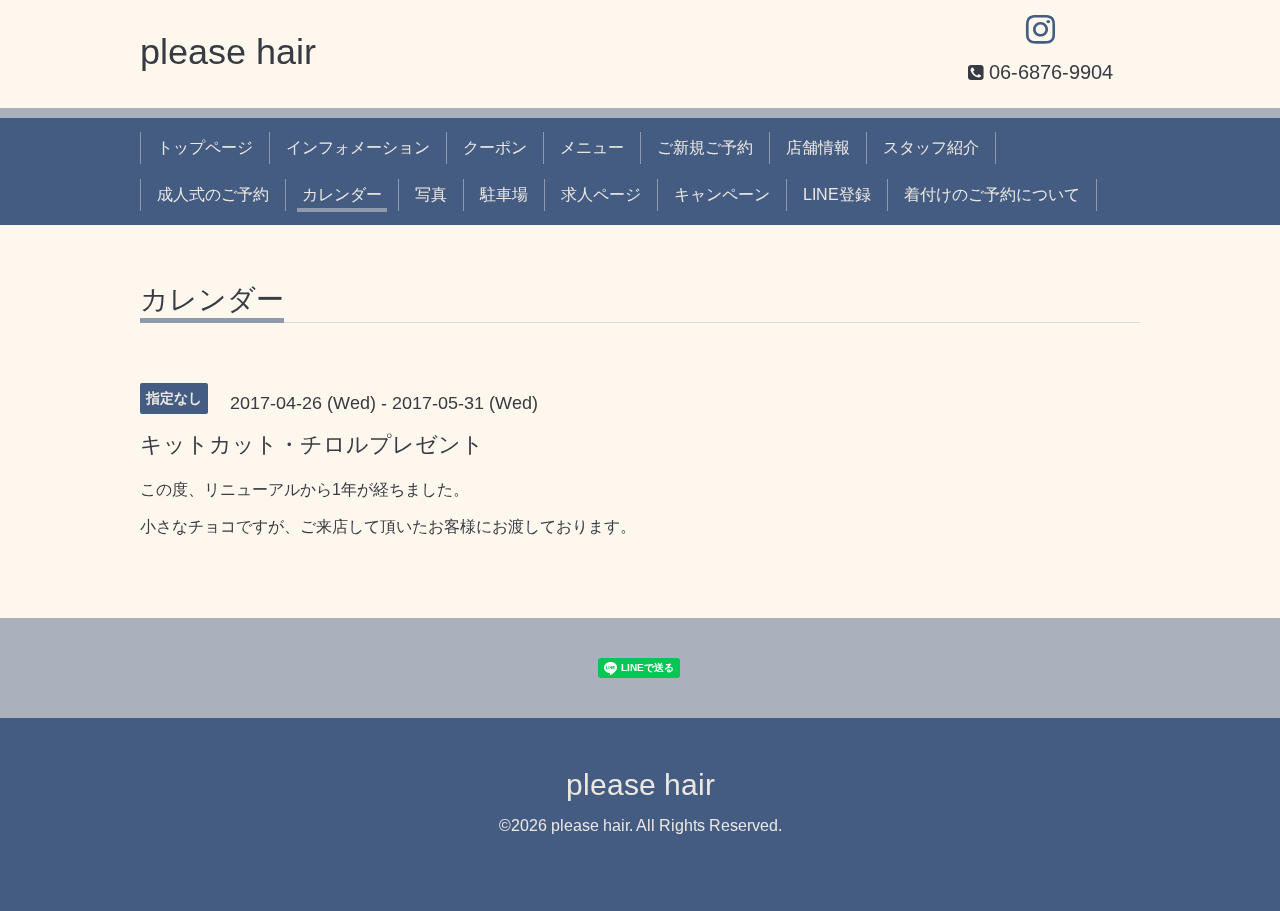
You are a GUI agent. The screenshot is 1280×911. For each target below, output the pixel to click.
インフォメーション (358, 147)
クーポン (495, 147)
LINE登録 (837, 194)
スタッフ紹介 (931, 147)
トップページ (205, 147)
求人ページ (601, 194)
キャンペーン (722, 194)
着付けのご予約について (992, 194)
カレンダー (342, 194)
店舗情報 (818, 147)
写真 (431, 194)
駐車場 (504, 194)
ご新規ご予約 (705, 147)
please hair (228, 51)
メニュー (592, 147)
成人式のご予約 (213, 194)
